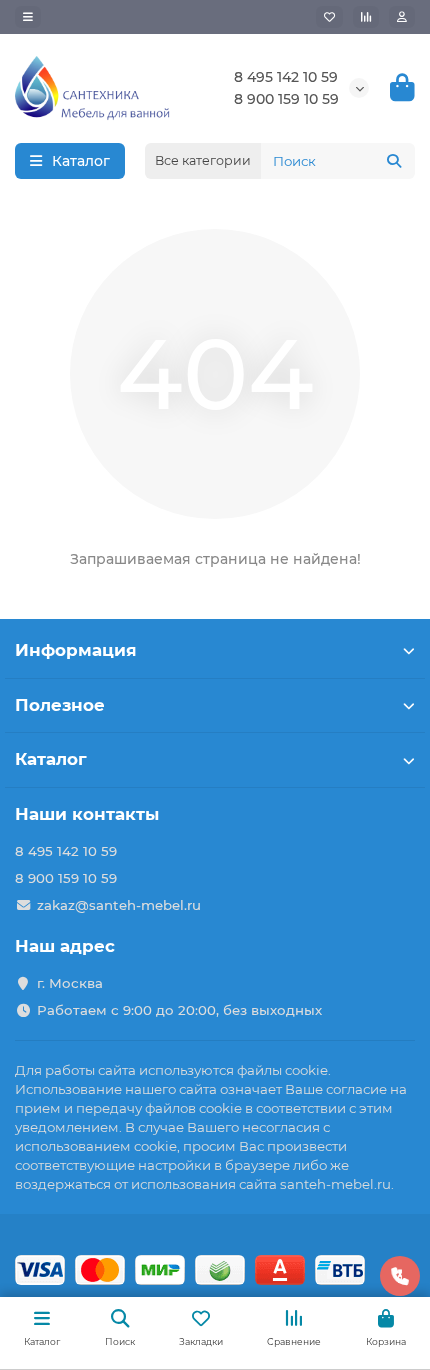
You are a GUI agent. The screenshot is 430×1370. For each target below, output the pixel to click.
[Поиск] (394, 161)
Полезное (60, 705)
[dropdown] (28, 17)
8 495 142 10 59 (286, 77)
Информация (76, 650)
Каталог (51, 759)
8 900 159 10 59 (286, 99)
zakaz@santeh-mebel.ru (119, 905)
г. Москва (70, 983)
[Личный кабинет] (402, 17)
